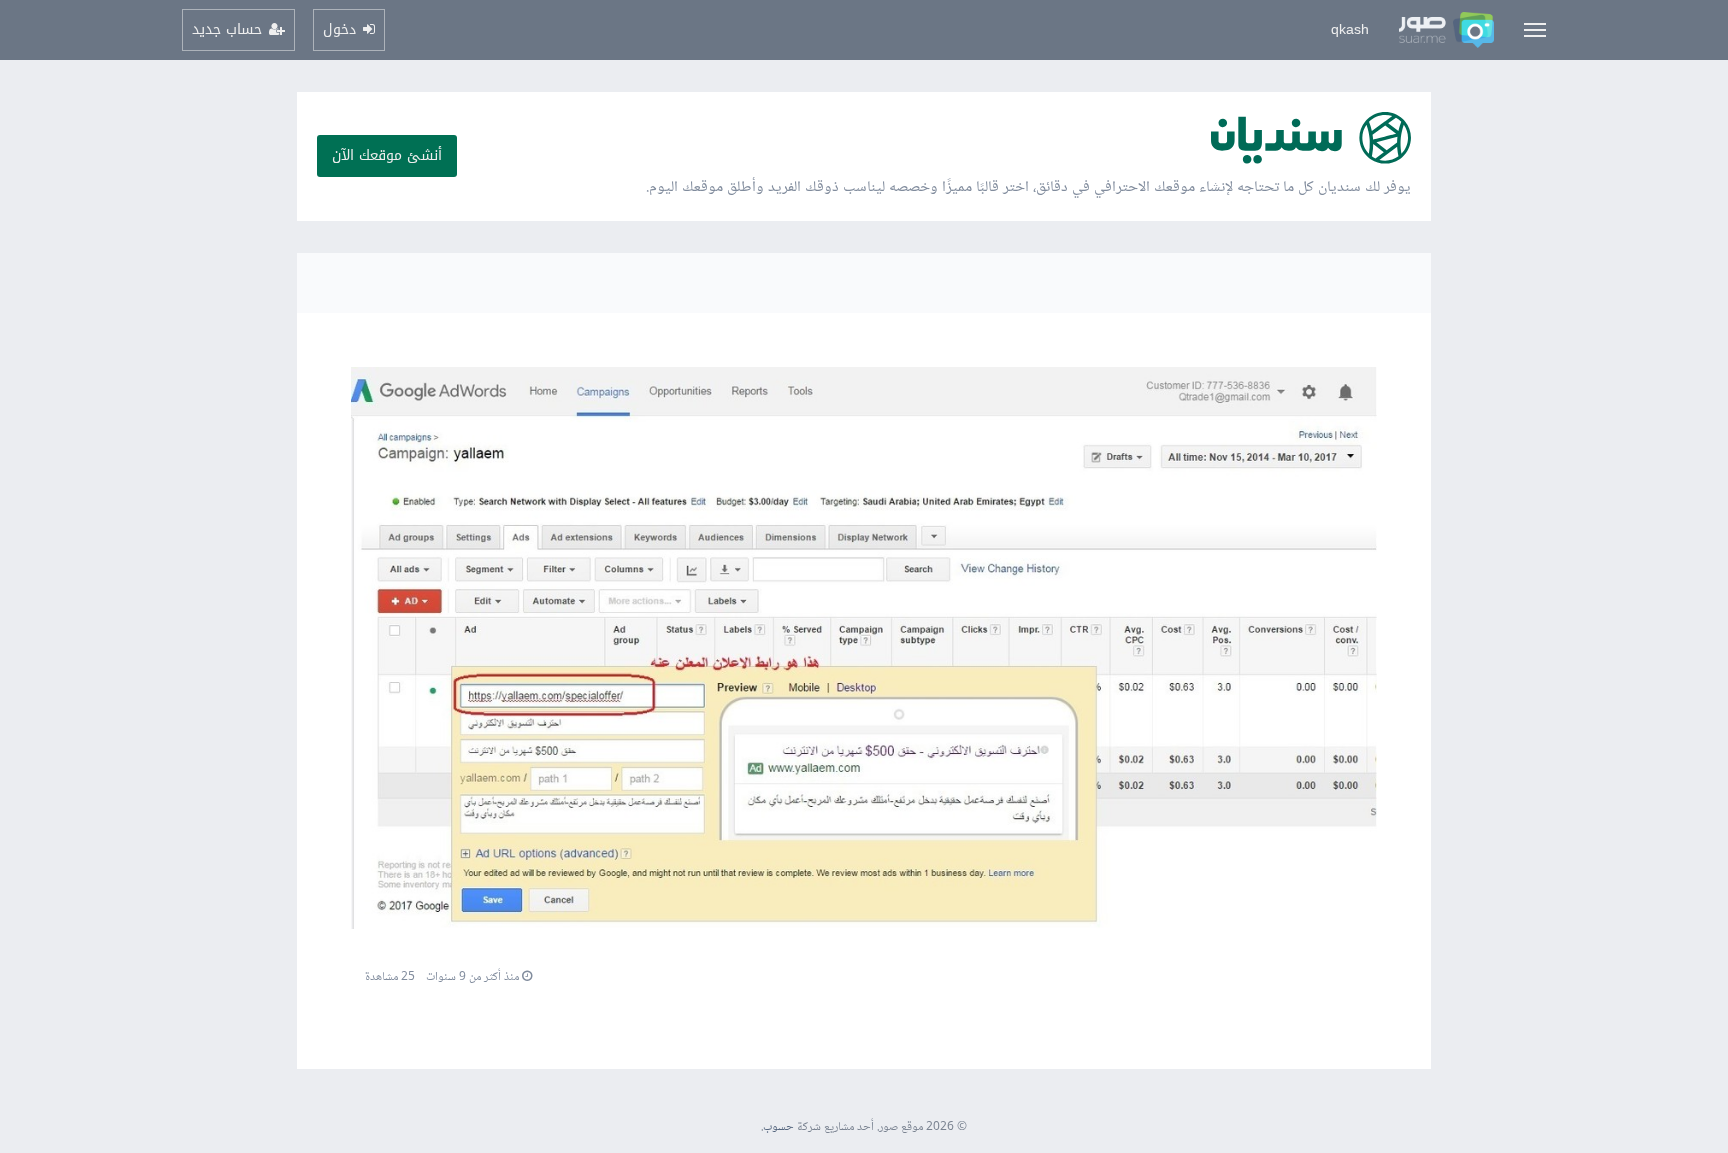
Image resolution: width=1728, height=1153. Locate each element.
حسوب (778, 1127)
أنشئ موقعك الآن (387, 155)
